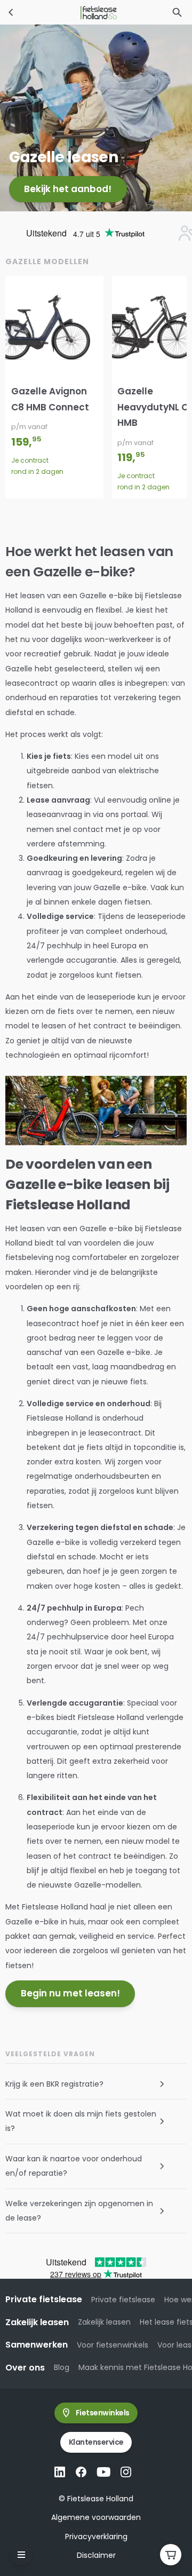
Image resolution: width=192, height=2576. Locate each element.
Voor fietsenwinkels (113, 2345)
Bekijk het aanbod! (68, 189)
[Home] (11, 12)
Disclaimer (96, 2555)
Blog (62, 2367)
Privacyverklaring (96, 2537)
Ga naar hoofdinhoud (51, 18)
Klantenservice (96, 2442)
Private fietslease (123, 2300)
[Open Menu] (21, 2555)
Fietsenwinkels (103, 2413)
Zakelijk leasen (104, 2322)
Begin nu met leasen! (70, 1993)
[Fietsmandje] (171, 2555)
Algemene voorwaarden (96, 2517)
